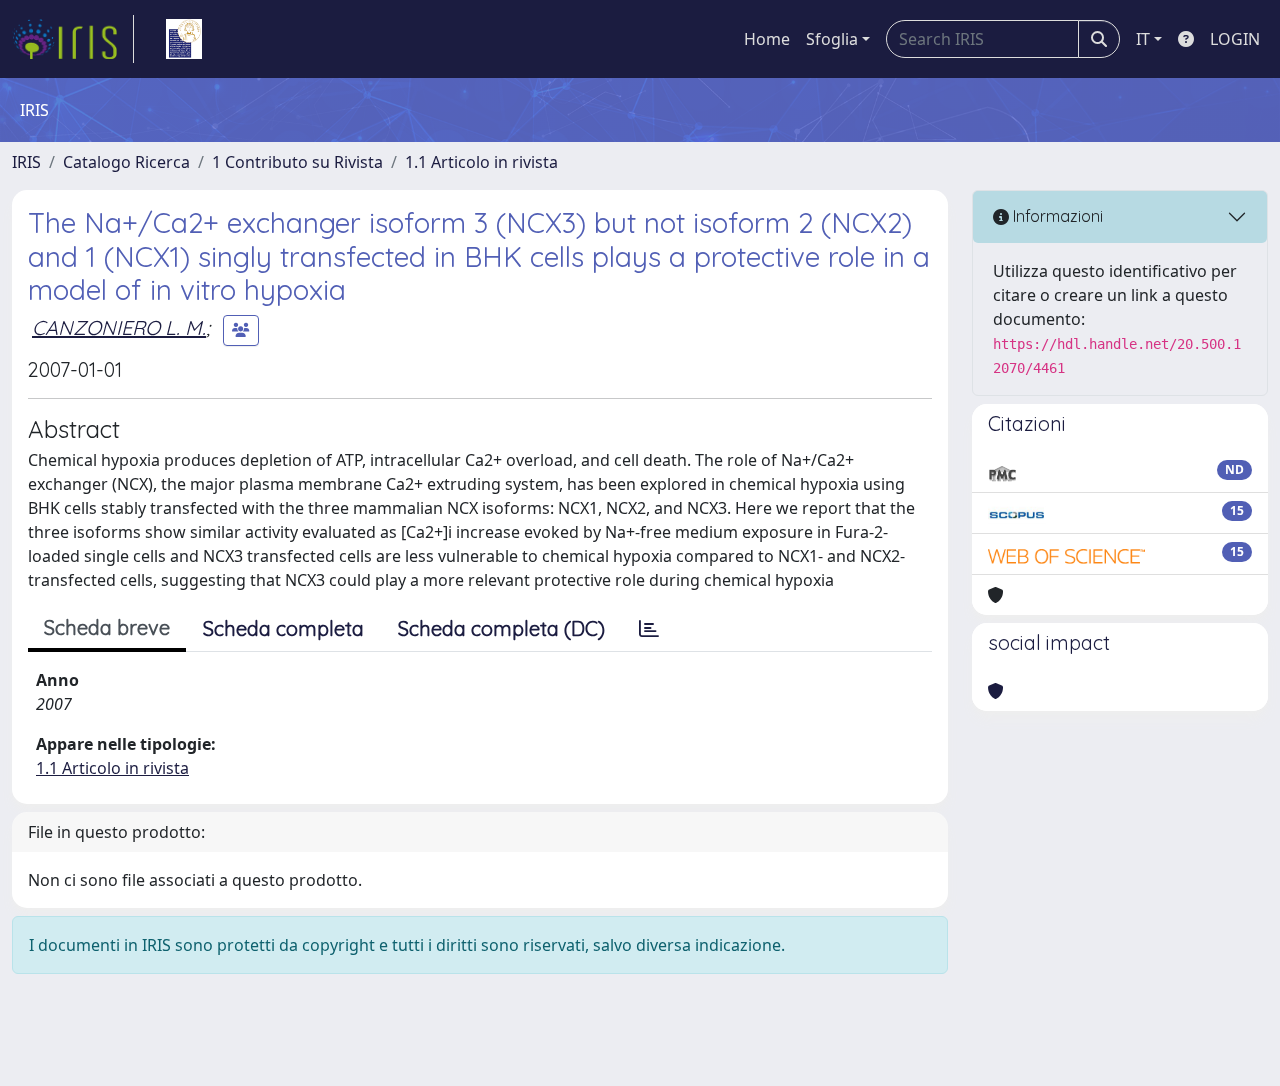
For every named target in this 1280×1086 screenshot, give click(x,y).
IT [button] (1143, 39)
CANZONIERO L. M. (119, 327)
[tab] (649, 629)
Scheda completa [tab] (283, 628)
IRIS (26, 162)
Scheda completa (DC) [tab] (501, 628)
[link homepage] (73, 39)
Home (767, 39)
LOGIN (1235, 39)
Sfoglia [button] (832, 39)
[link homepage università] (184, 39)
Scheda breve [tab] (107, 627)
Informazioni (1056, 216)
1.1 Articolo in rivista (481, 162)
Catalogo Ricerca (126, 162)
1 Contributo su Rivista (297, 162)
